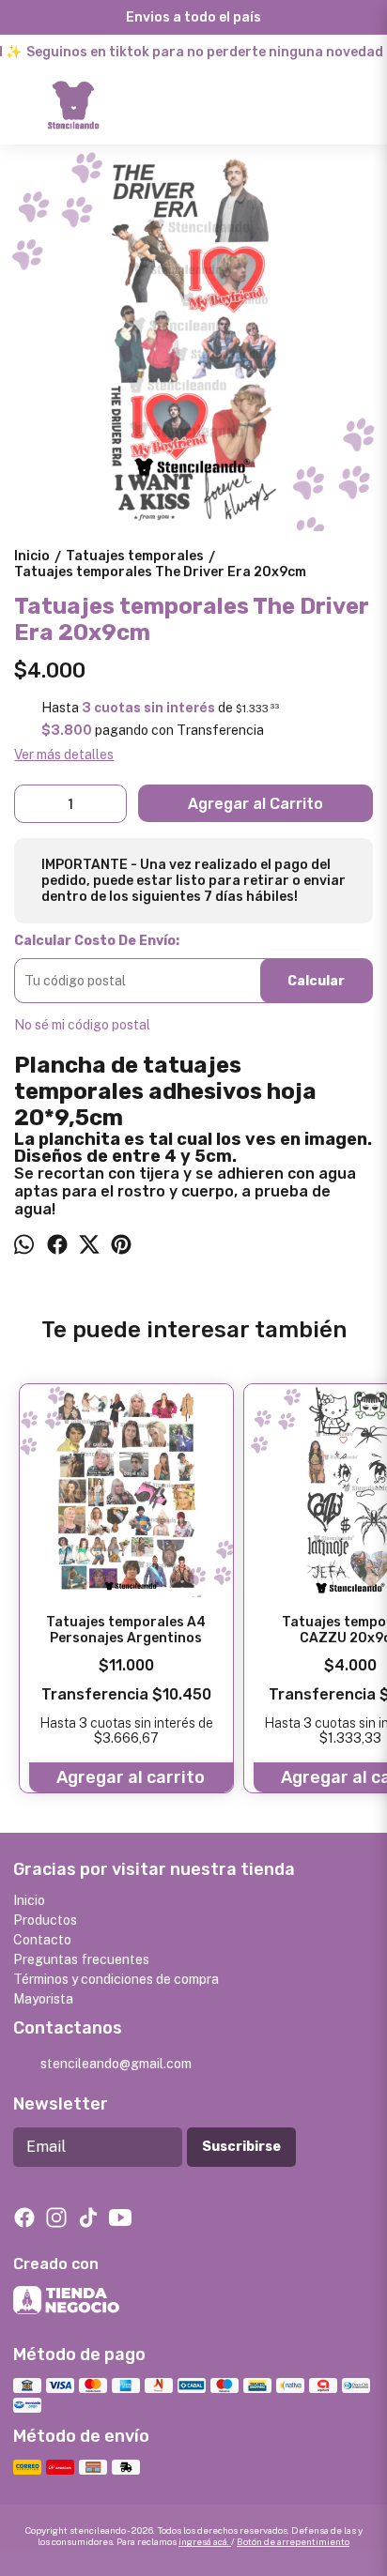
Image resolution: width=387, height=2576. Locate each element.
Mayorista (43, 1999)
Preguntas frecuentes (81, 1959)
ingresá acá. (205, 2541)
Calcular (316, 981)
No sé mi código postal (82, 1025)
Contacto (42, 1940)
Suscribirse (241, 2147)
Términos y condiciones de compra (116, 1979)
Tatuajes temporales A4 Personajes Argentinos (126, 1630)
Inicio (29, 1900)
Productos (45, 1920)
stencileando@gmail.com (116, 2064)
